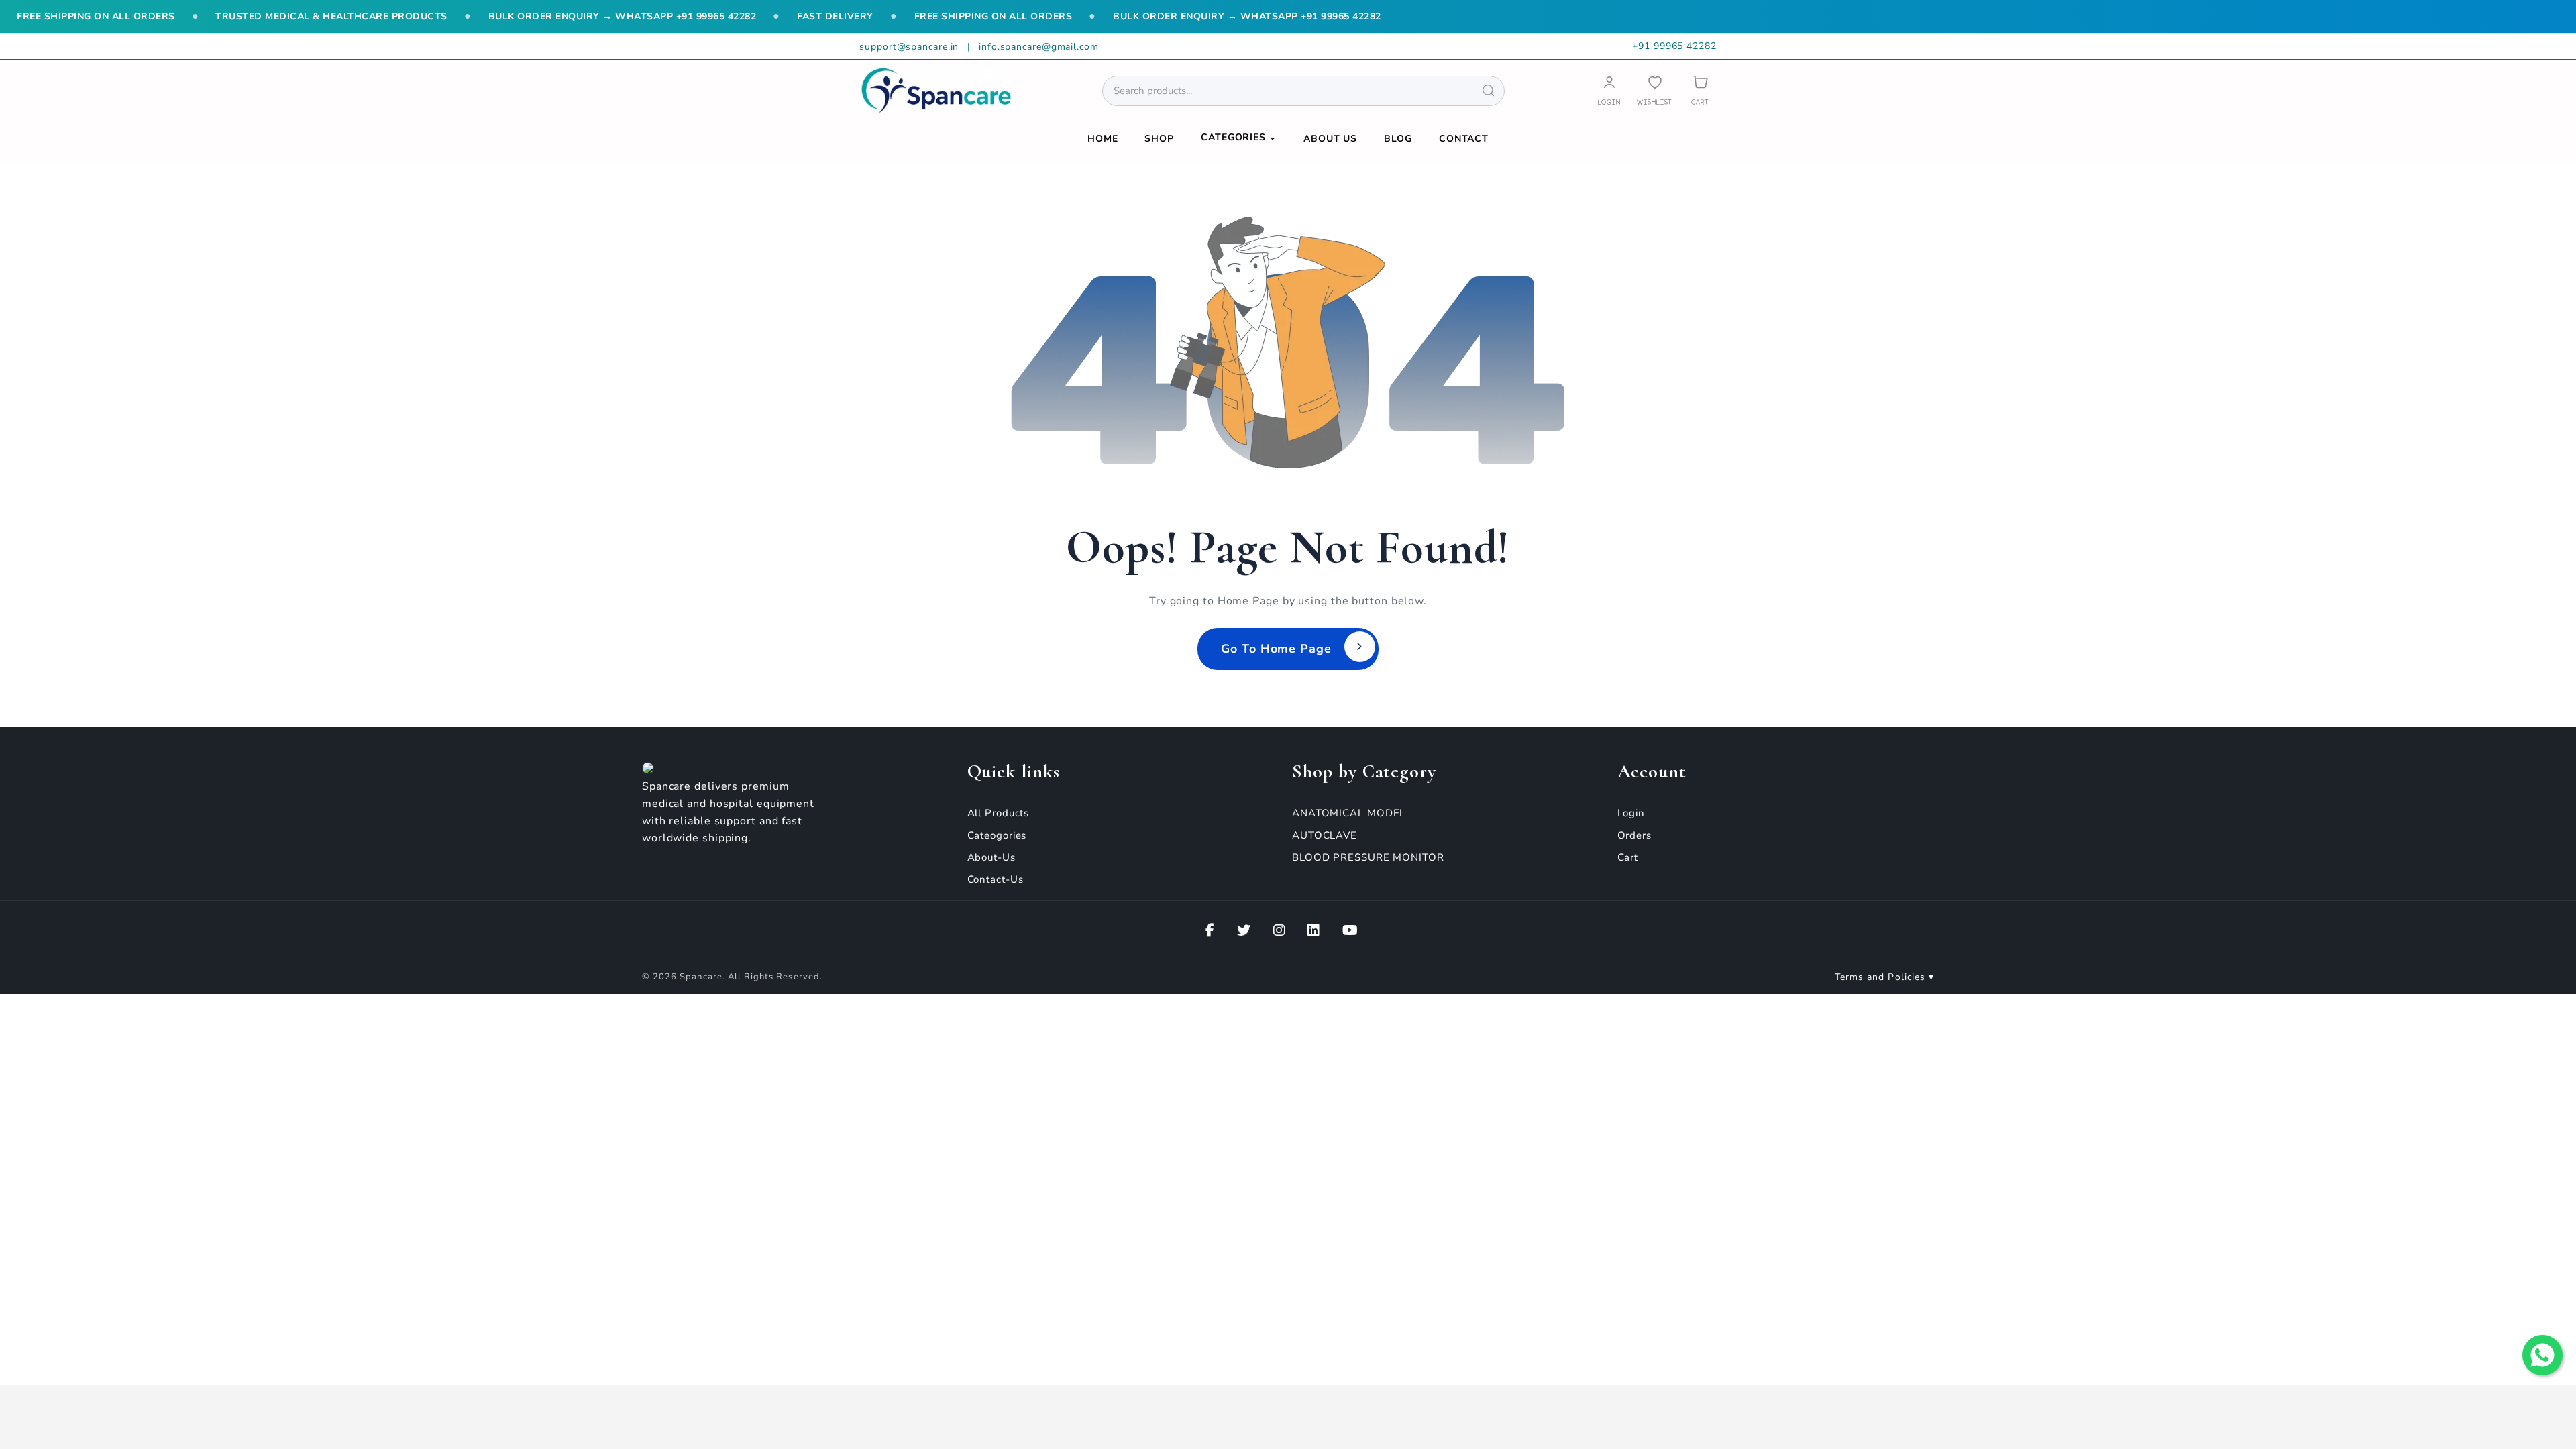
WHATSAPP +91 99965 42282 (686, 16)
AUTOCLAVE (1325, 835)
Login (1631, 813)
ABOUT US (1330, 139)
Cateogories (997, 835)
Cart (1628, 857)
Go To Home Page (1276, 649)
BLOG (1398, 139)
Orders (1634, 835)
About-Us (991, 857)
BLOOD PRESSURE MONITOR (1368, 857)
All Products (999, 813)
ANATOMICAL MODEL (1349, 813)
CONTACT (1464, 139)
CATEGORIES (1239, 137)
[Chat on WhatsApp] (2542, 1355)
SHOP (1159, 139)
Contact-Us (996, 879)
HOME (1103, 139)
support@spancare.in (911, 47)
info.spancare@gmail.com (1039, 47)
